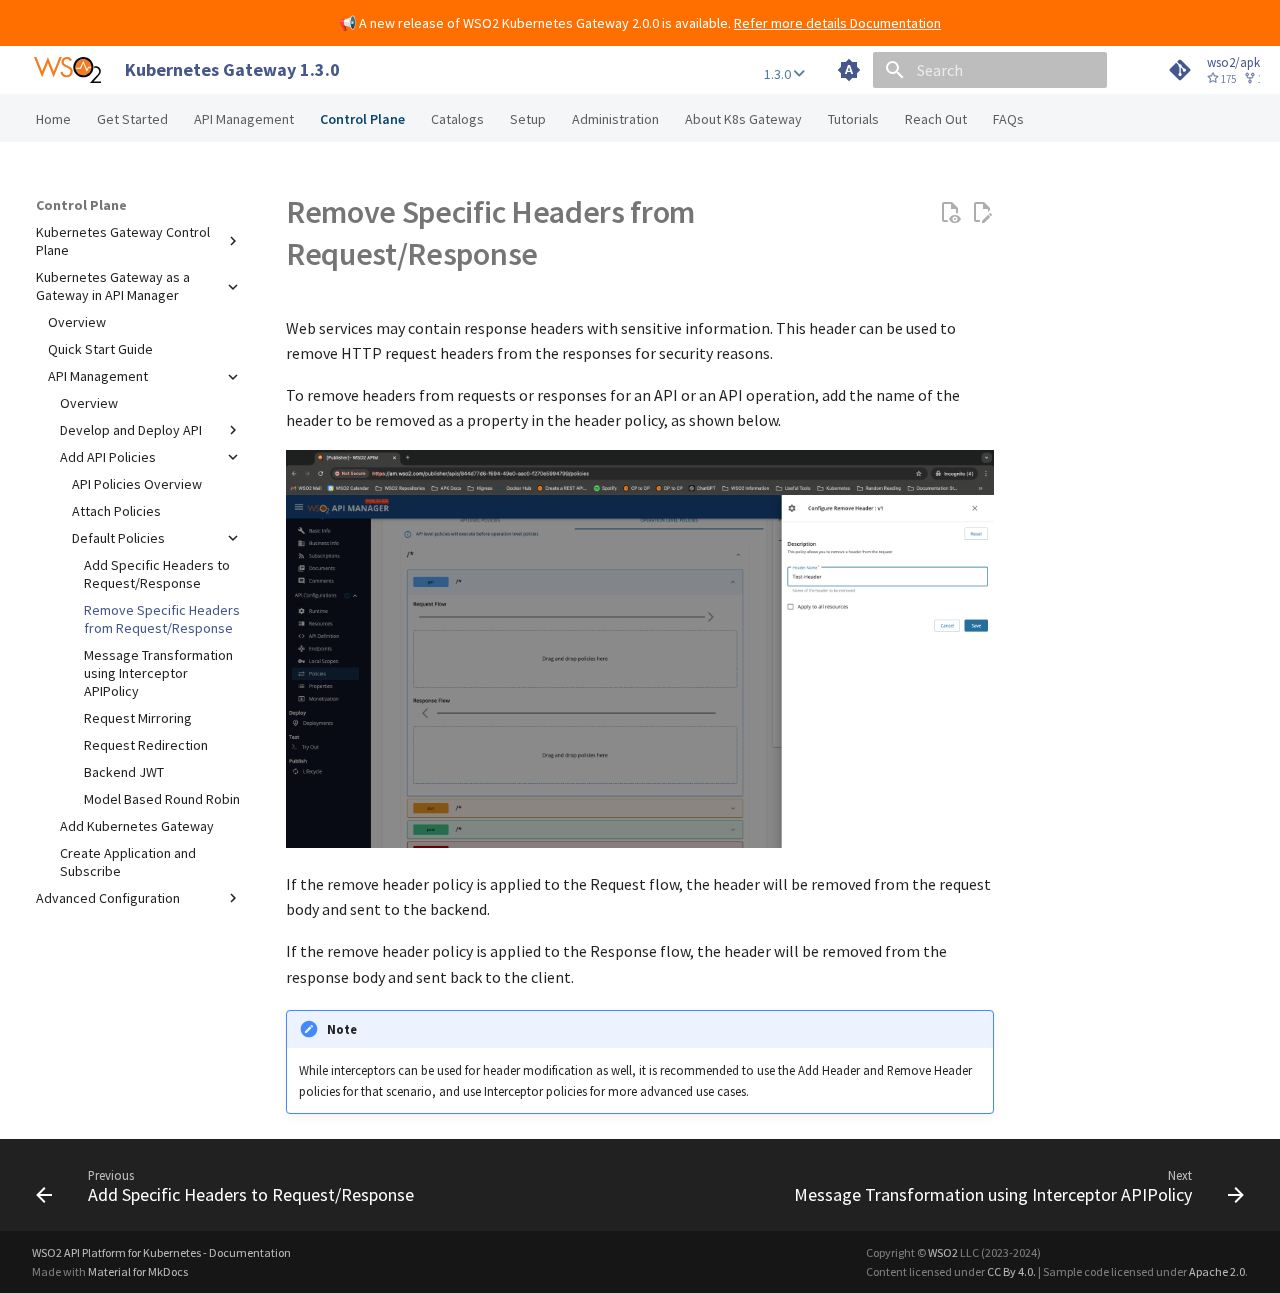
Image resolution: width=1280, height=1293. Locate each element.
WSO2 (943, 1252)
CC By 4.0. (1011, 1271)
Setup (528, 119)
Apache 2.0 (1217, 1271)
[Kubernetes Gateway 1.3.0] (67, 70)
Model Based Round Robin (162, 799)
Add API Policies (108, 457)
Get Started (132, 119)
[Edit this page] (982, 213)
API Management (244, 119)
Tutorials (853, 119)
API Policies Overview (137, 484)
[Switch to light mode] (849, 70)
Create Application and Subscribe (128, 862)
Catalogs (457, 119)
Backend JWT (124, 772)
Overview (77, 323)
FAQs (1008, 119)
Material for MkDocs (138, 1271)
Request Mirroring (138, 719)
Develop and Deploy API (131, 430)
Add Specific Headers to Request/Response (157, 574)
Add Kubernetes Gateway (137, 826)
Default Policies (118, 538)
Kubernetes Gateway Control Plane (123, 241)
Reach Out (936, 119)
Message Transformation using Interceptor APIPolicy (158, 673)
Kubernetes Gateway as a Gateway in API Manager (113, 286)
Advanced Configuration (108, 898)
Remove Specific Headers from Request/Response (162, 619)
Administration (615, 119)
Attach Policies (116, 511)
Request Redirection (146, 746)
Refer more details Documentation (837, 23)
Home (53, 119)
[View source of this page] (950, 213)
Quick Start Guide (100, 350)
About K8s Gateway (743, 119)
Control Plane (362, 119)
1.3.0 (779, 74)
